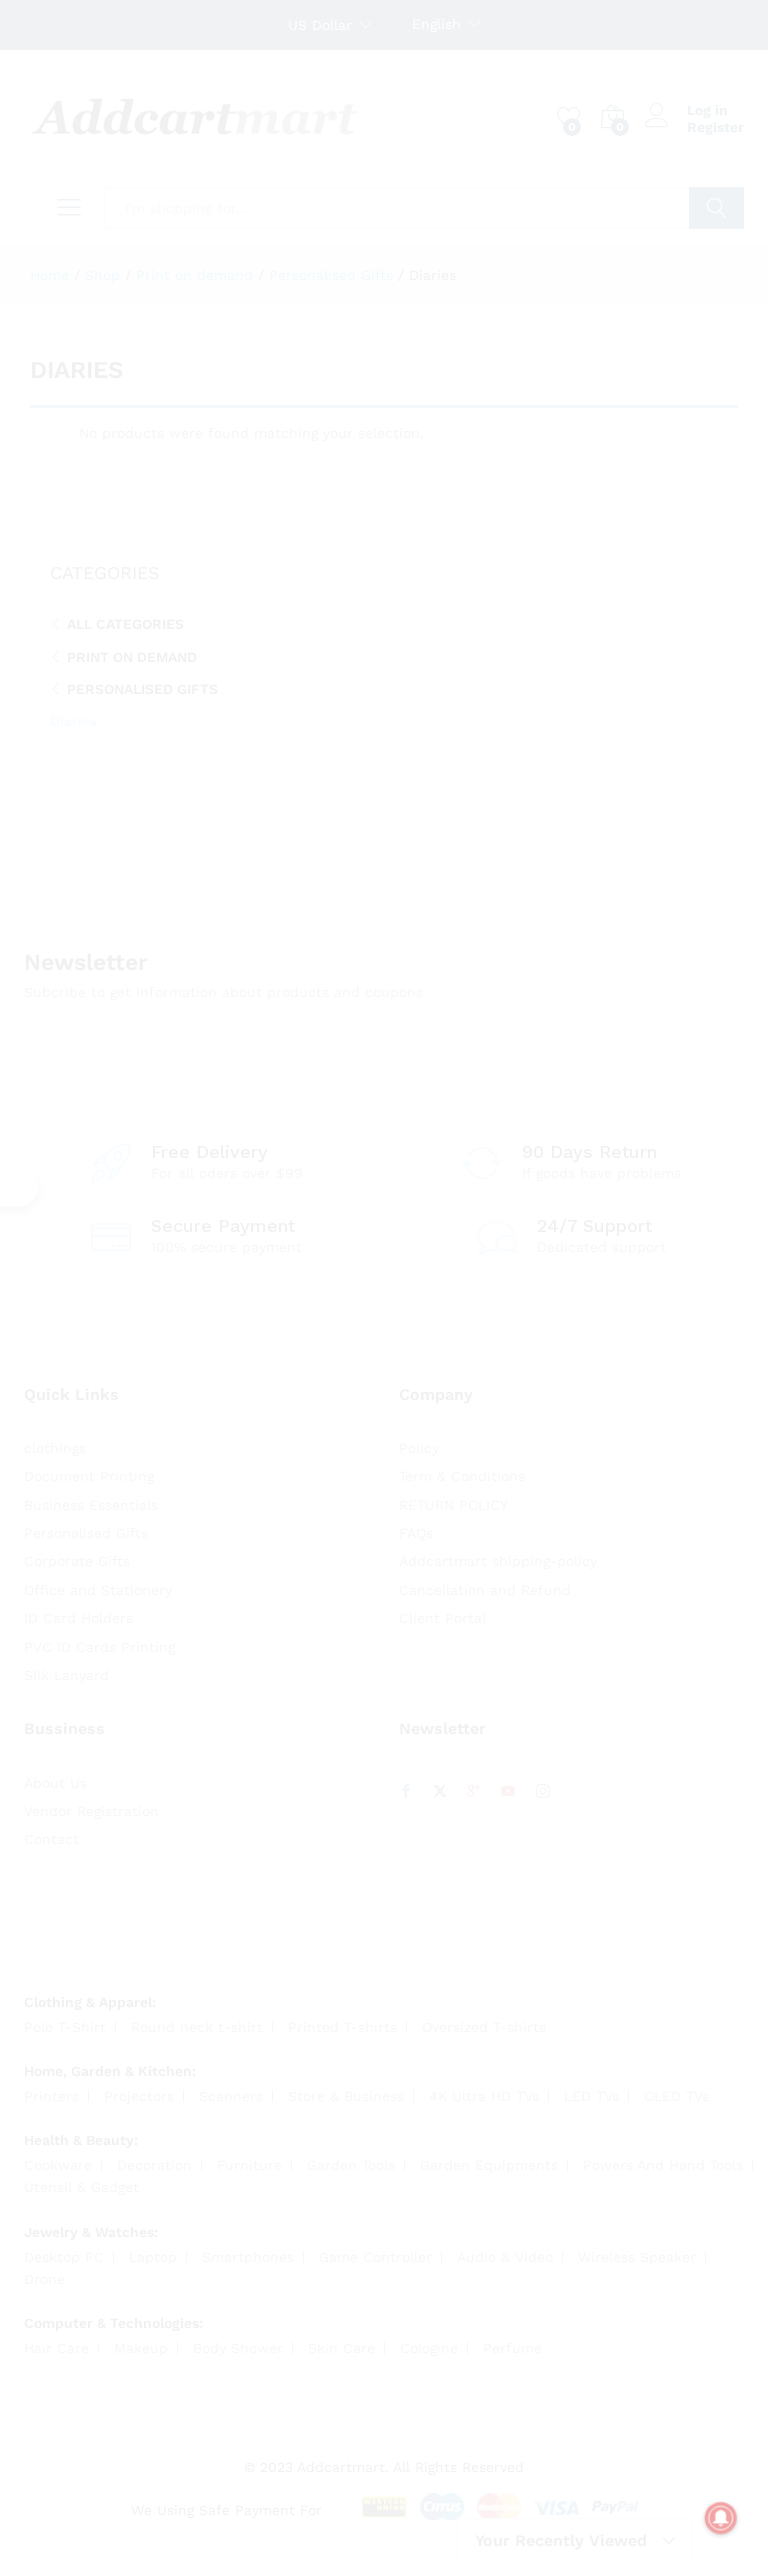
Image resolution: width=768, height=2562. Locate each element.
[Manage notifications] (721, 2518)
